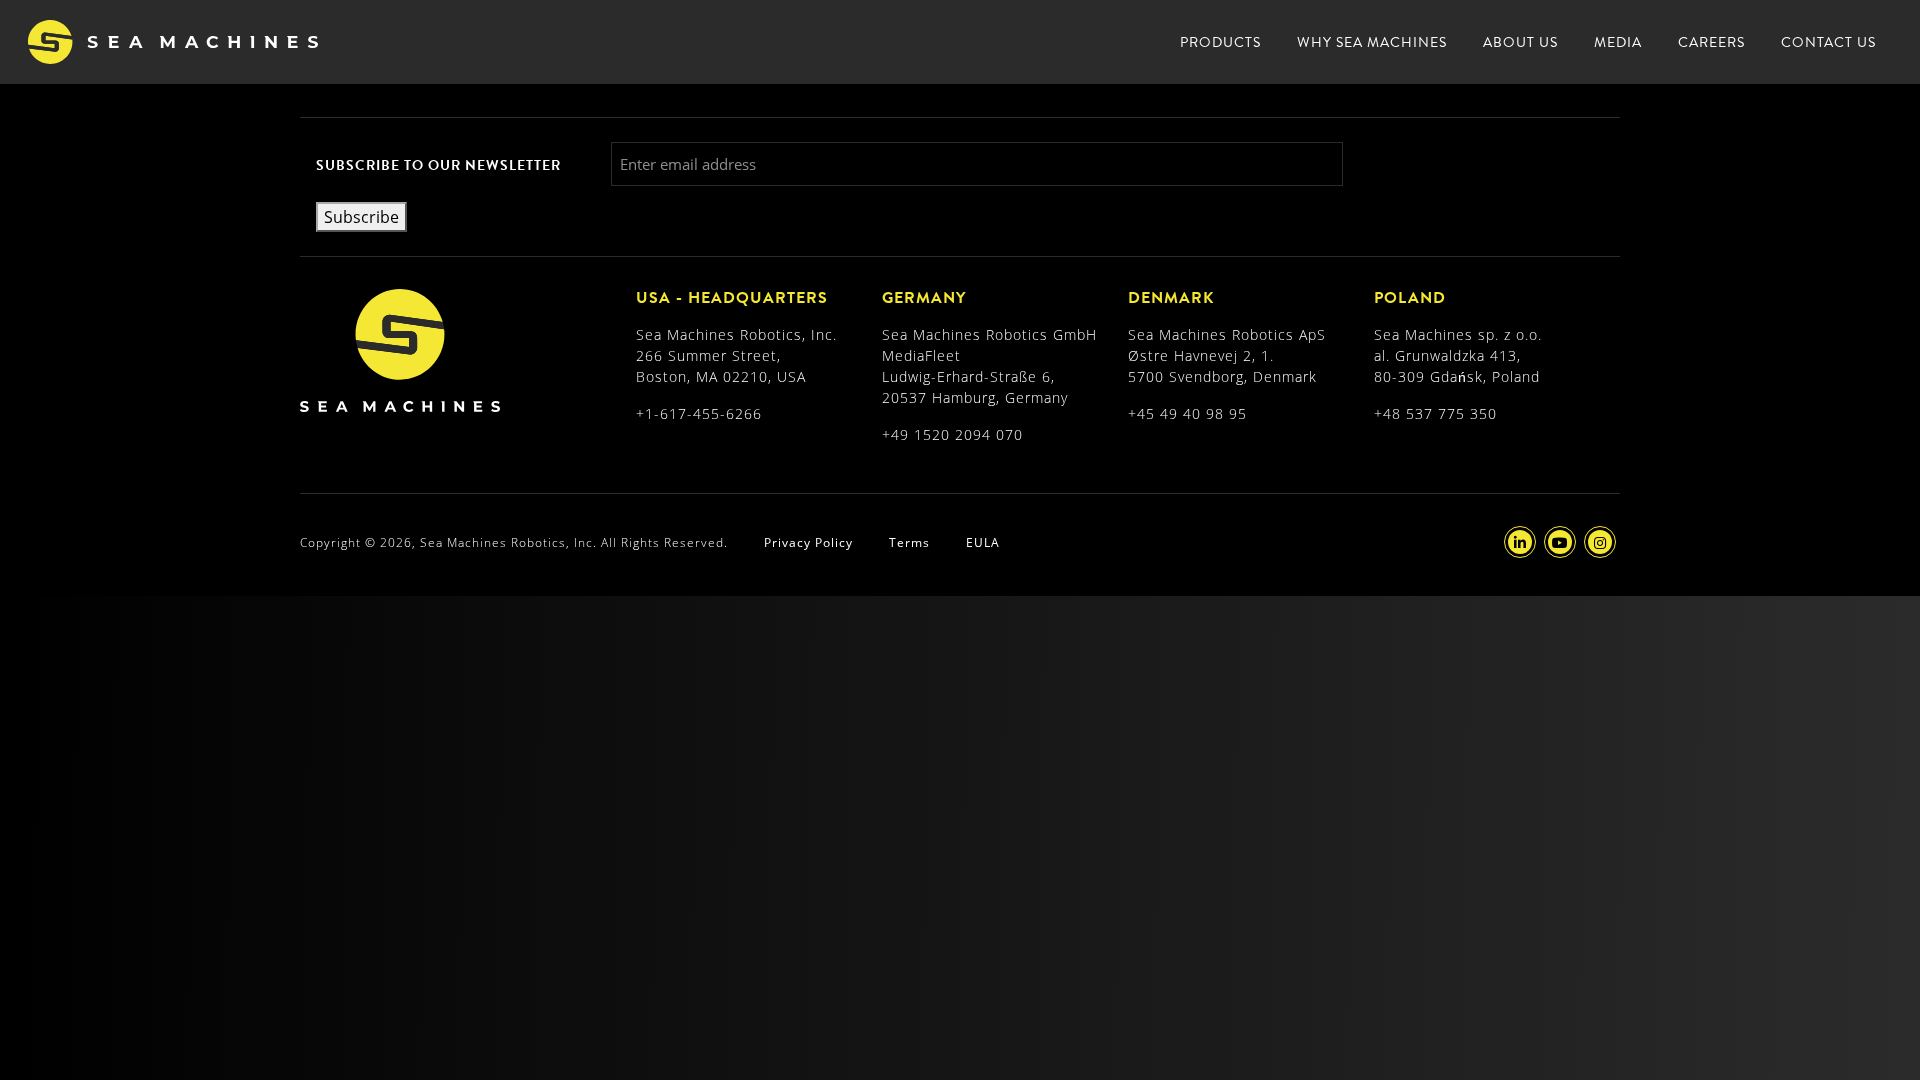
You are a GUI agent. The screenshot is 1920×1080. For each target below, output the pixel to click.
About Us (1520, 42)
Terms (909, 542)
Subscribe (361, 216)
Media (1618, 42)
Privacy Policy (808, 542)
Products (1220, 42)
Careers (1711, 42)
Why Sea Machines (1372, 42)
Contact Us (1828, 42)
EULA (983, 542)
